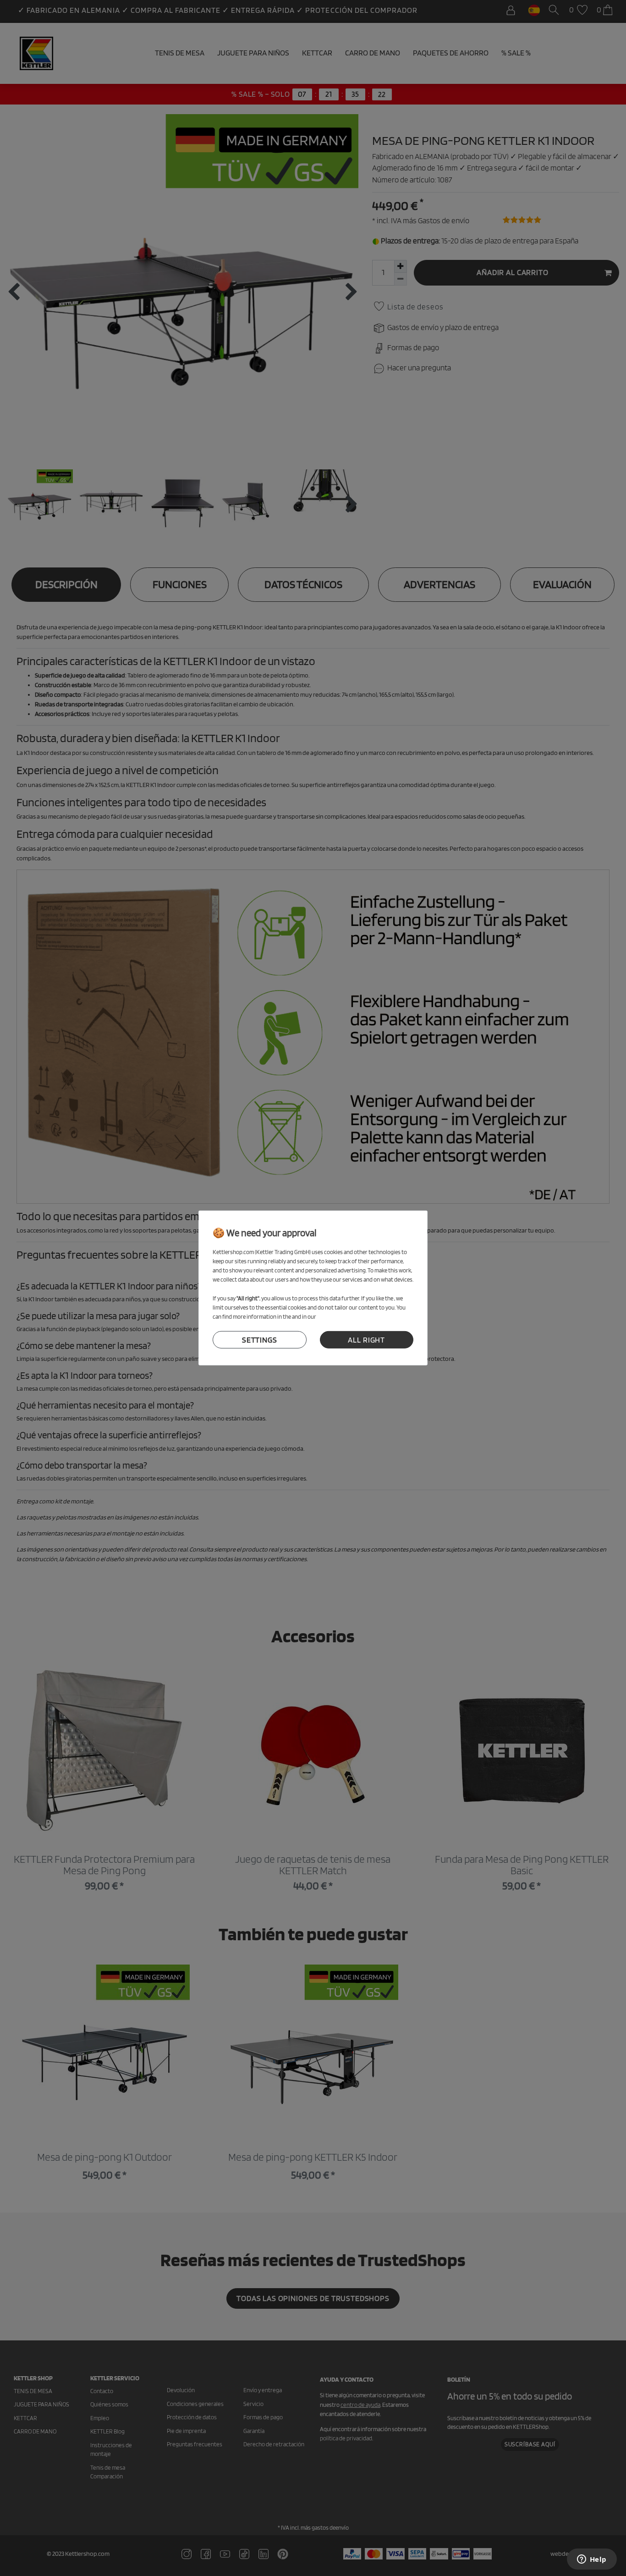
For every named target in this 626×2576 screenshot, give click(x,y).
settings (260, 1340)
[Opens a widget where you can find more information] (592, 2560)
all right (366, 1340)
